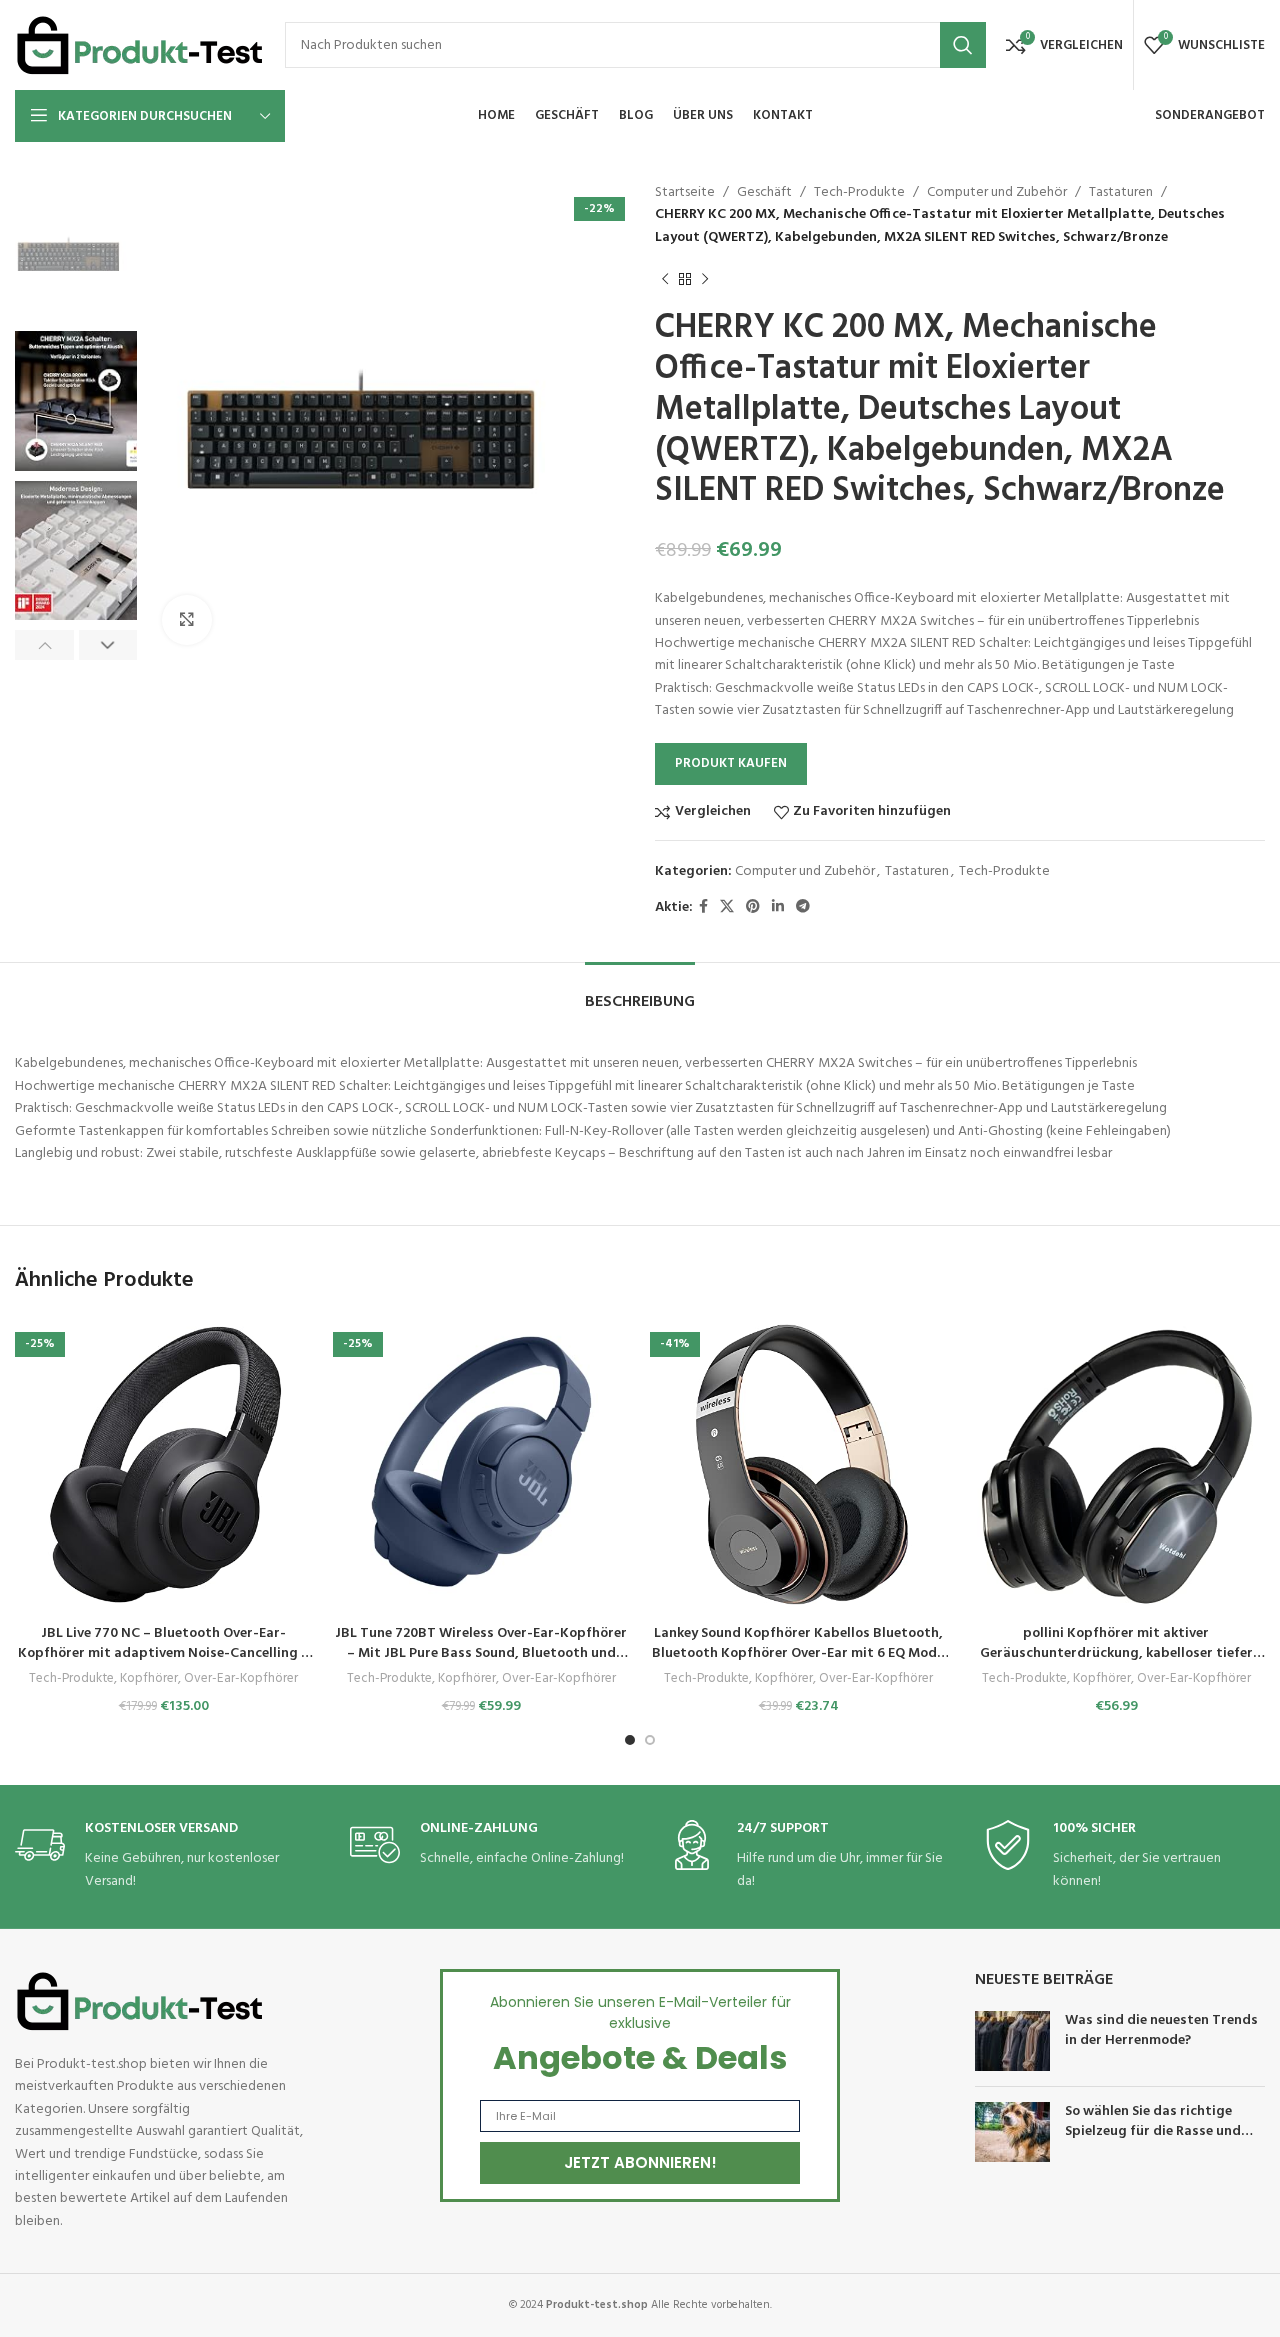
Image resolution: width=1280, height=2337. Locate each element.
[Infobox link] (165, 1856)
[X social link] (727, 907)
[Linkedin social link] (778, 907)
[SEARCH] (963, 45)
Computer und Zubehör (997, 192)
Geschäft (764, 192)
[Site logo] (140, 45)
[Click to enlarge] (187, 620)
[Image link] (140, 2001)
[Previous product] (665, 279)
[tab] (640, 992)
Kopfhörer (149, 1679)
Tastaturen (1121, 192)
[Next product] (705, 279)
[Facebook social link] (703, 907)
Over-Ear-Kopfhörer (241, 1679)
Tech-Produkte (859, 192)
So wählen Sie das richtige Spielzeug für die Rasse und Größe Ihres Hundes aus (1153, 2131)
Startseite (685, 192)
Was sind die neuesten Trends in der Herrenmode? (1161, 2030)
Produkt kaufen (731, 763)
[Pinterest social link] (753, 907)
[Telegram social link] (803, 907)
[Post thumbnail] (1012, 2041)
